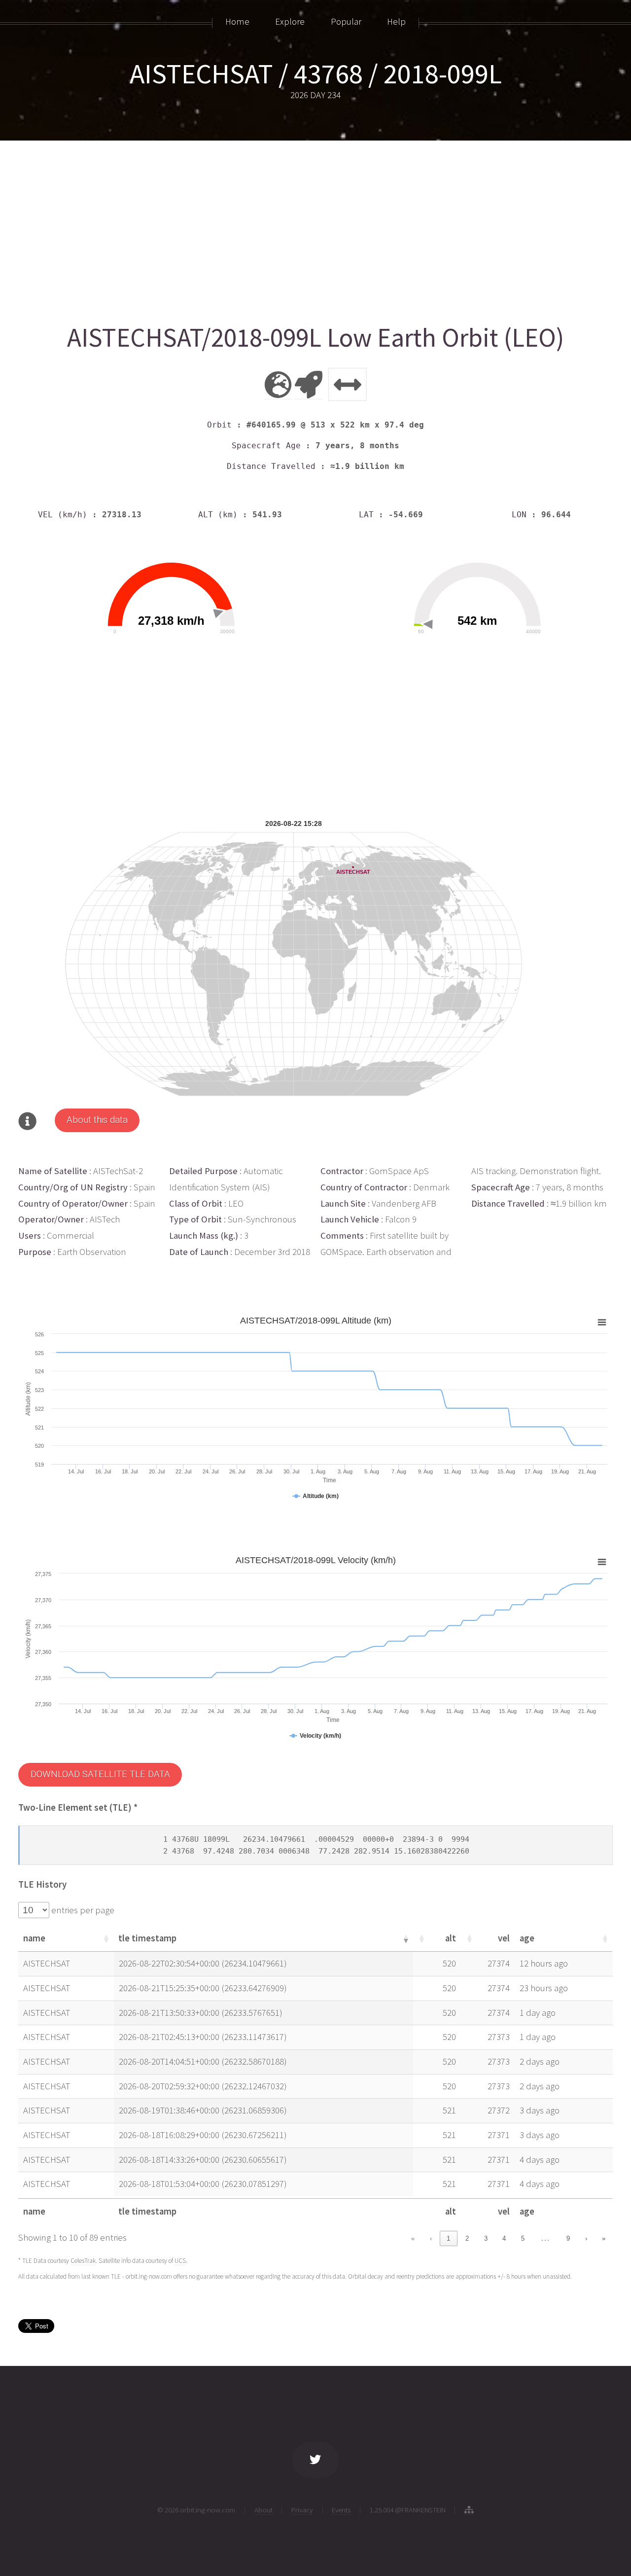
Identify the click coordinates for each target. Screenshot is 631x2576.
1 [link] (448, 2238)
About (263, 2510)
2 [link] (467, 2238)
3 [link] (486, 2238)
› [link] (586, 2238)
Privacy (302, 2510)
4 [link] (504, 2238)
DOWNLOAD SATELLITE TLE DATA (100, 1774)
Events (341, 2510)
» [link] (604, 2238)
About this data (97, 1120)
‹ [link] (431, 2238)
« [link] (413, 2238)
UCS (180, 2261)
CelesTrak (83, 2261)
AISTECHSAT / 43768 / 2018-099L (316, 73)
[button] (105, 1938)
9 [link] (568, 2238)
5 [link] (523, 2238)
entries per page (82, 1910)
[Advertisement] (314, 228)
